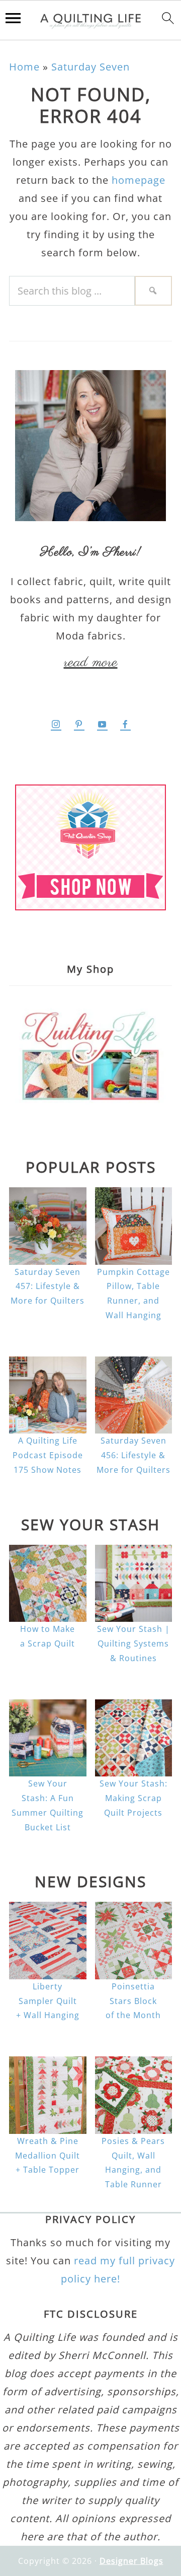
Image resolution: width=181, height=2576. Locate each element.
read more (91, 663)
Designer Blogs (131, 2561)
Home (24, 67)
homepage (139, 180)
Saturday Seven (90, 67)
